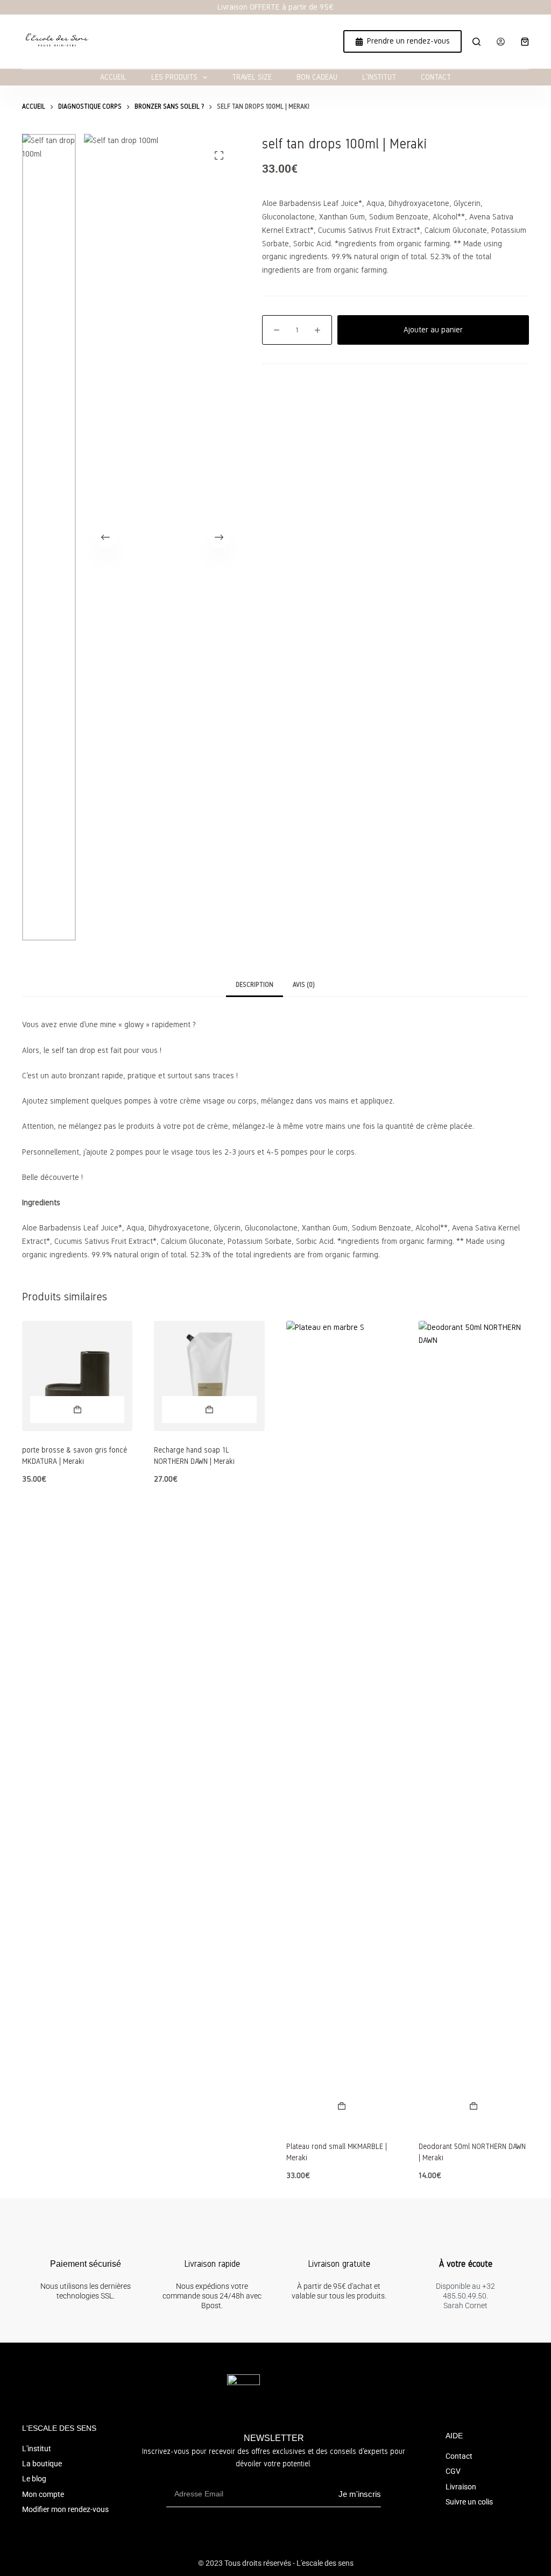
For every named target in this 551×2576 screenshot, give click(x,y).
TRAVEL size (252, 77)
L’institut (379, 77)
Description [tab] (255, 985)
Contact (436, 77)
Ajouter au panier (433, 330)
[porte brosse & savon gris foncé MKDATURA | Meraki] (77, 1376)
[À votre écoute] (465, 2241)
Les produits (174, 77)
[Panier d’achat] (525, 42)
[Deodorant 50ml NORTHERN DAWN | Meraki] (474, 1724)
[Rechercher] (476, 42)
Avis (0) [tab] (304, 985)
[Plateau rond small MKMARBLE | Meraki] (342, 1724)
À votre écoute (466, 2264)
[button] (77, 1410)
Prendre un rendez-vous (408, 41)
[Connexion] (501, 42)
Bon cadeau (317, 77)
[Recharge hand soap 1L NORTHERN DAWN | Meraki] (209, 1376)
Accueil (113, 77)
